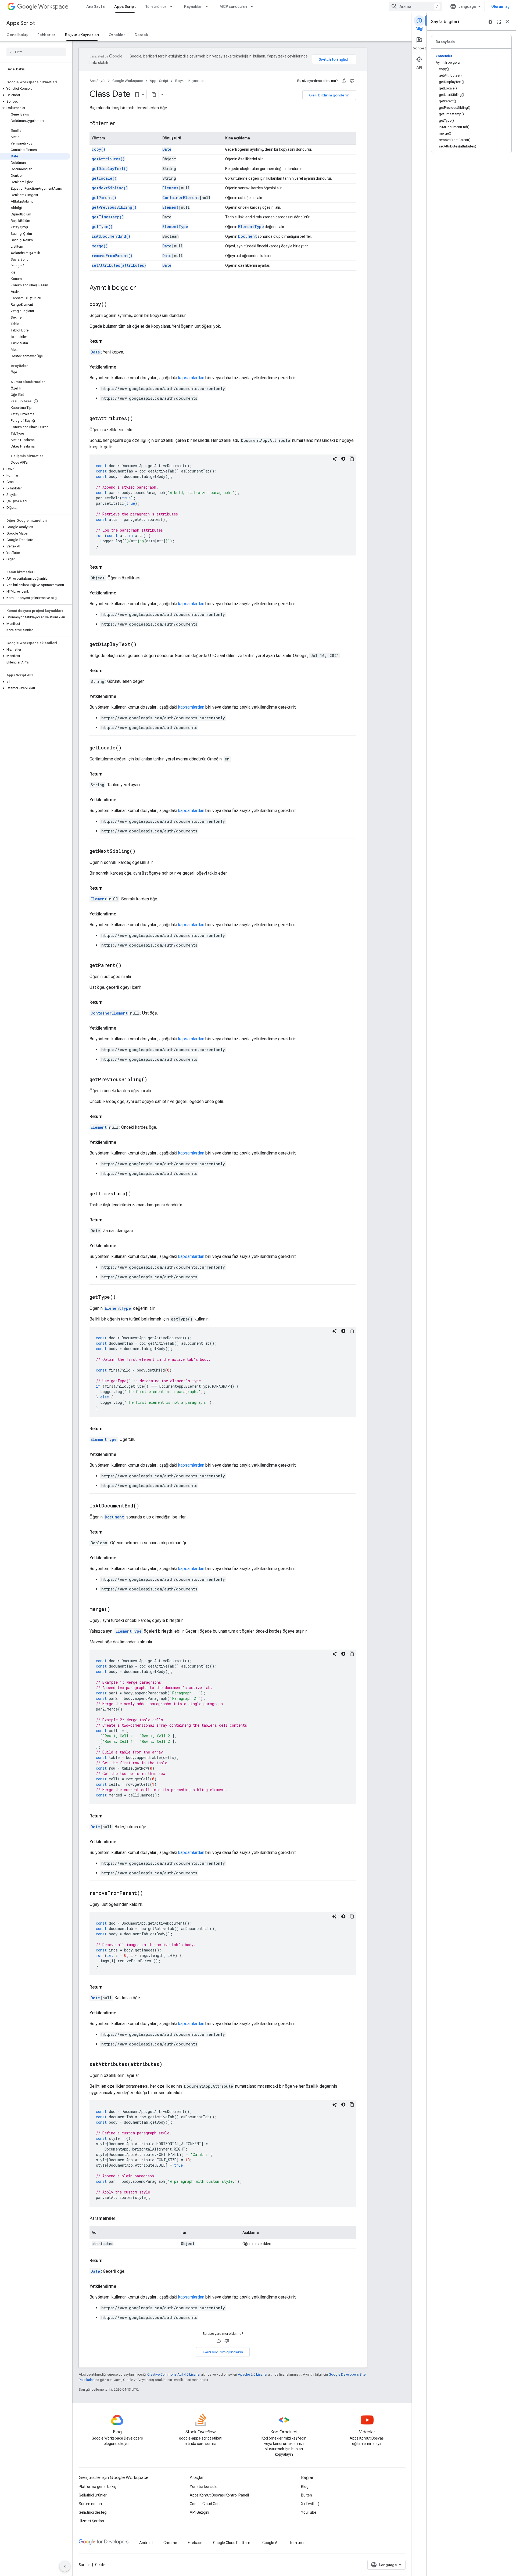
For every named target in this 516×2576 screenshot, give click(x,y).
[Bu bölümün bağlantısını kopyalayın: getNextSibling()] (142, 852)
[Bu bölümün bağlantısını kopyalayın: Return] (108, 341)
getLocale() (104, 178)
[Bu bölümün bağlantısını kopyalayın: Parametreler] (121, 2218)
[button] (35, 89)
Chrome (170, 2543)
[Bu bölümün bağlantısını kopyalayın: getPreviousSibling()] (154, 1080)
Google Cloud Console (208, 2504)
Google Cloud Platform (232, 2543)
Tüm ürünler (156, 6)
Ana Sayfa (95, 6)
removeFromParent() (112, 256)
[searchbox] (36, 52)
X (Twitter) (310, 2504)
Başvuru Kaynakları (82, 35)
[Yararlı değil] (352, 81)
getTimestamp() (108, 217)
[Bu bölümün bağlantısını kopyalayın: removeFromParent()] (150, 1893)
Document (248, 236)
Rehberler (46, 35)
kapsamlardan (191, 378)
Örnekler (117, 35)
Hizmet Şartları (91, 2521)
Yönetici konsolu (204, 2487)
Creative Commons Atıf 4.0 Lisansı (174, 2374)
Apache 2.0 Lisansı (252, 2374)
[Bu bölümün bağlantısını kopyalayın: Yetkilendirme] (121, 367)
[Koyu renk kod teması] (343, 459)
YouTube (309, 2512)
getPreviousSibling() (114, 207)
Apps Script (125, 6)
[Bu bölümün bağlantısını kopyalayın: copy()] (114, 305)
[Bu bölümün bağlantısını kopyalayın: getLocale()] (128, 748)
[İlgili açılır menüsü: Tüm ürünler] (173, 6)
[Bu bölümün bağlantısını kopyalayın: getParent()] (128, 966)
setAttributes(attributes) (119, 265)
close (507, 22)
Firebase (195, 2543)
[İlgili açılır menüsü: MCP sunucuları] (253, 6)
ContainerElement (181, 198)
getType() (102, 227)
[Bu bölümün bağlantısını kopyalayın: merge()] (117, 1610)
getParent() (104, 198)
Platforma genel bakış (97, 2487)
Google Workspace (128, 81)
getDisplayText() (110, 169)
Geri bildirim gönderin (329, 95)
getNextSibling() (110, 188)
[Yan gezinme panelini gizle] (65, 2566)
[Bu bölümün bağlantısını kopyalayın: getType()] (123, 1297)
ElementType (175, 227)
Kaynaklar (193, 6)
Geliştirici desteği (93, 2512)
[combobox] (415, 6)
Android (146, 2543)
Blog (305, 2487)
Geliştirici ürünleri (93, 2495)
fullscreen (499, 22)
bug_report (490, 22)
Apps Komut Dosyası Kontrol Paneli (219, 2495)
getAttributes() (108, 159)
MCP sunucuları (233, 6)
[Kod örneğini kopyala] (352, 459)
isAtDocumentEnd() (111, 236)
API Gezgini (199, 2512)
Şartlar (84, 2565)
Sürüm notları (90, 2504)
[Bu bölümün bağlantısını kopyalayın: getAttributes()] (140, 419)
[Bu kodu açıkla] (335, 459)
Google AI (270, 2543)
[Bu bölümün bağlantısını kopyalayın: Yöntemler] (120, 124)
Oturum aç (500, 6)
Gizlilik (100, 2565)
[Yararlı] (344, 81)
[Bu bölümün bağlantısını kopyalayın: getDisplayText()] (143, 645)
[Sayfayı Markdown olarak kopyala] (154, 95)
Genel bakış (17, 35)
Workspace (53, 7)
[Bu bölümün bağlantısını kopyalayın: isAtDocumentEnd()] (146, 1506)
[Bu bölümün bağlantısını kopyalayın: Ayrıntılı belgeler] (141, 288)
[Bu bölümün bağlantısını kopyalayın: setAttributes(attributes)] (169, 2065)
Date (167, 149)
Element (170, 188)
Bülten (307, 2495)
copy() (98, 149)
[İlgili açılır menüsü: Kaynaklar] (208, 6)
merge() (100, 246)
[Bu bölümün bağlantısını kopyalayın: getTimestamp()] (138, 1194)
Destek (141, 35)
